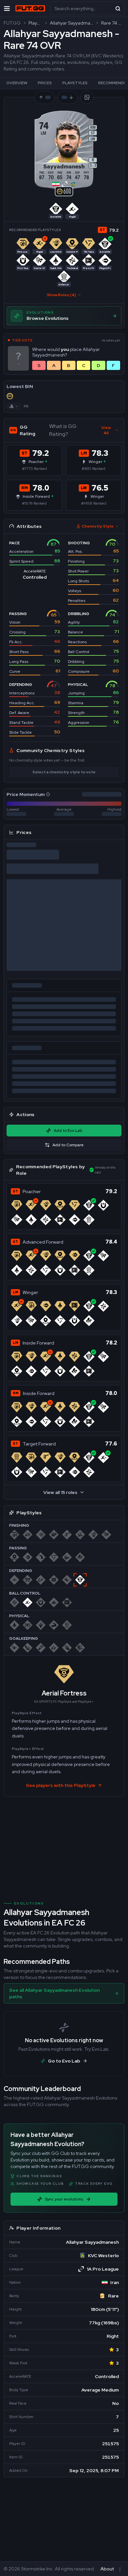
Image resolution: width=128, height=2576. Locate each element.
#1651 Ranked (94, 469)
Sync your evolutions (64, 2199)
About (107, 2569)
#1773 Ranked (34, 469)
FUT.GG (12, 23)
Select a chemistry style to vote (64, 772)
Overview (17, 83)
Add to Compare (68, 1145)
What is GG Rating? (63, 430)
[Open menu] (7, 8)
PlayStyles (75, 83)
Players (35, 23)
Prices (45, 83)
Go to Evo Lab (64, 2061)
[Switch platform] (14, 406)
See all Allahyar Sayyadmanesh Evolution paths (54, 1993)
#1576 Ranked (34, 503)
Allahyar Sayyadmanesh (72, 23)
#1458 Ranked (94, 503)
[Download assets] (87, 97)
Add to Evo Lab (68, 1131)
